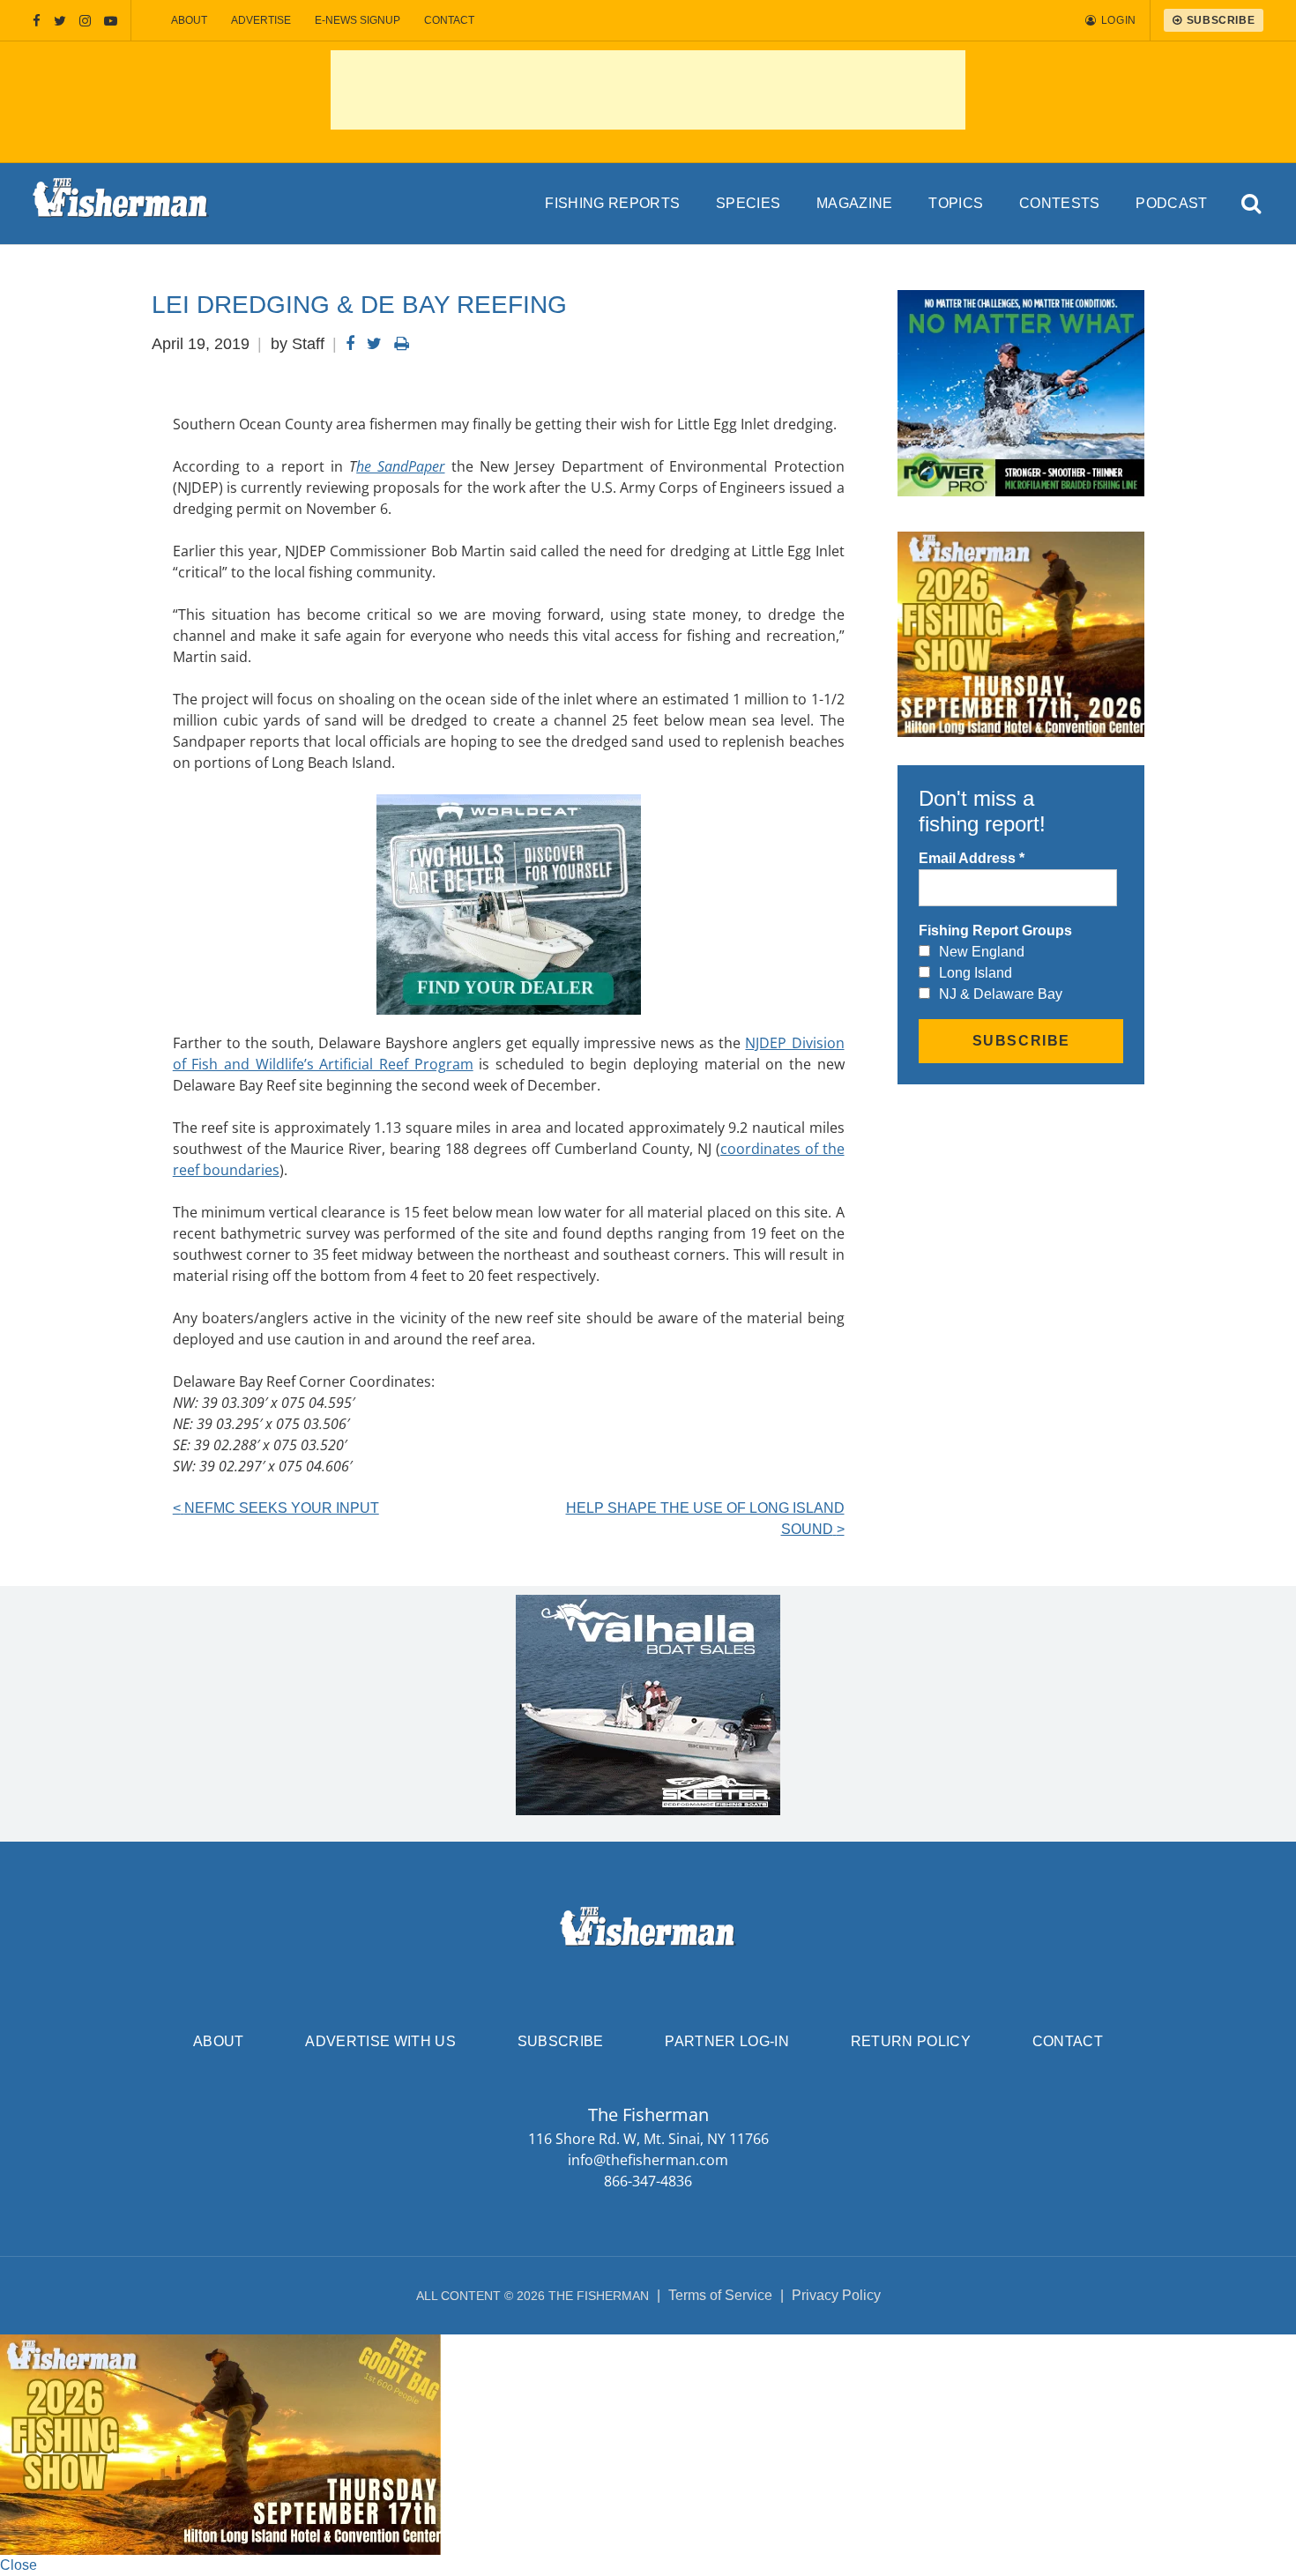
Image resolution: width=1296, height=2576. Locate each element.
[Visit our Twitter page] (60, 21)
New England (982, 952)
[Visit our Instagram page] (85, 21)
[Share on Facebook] (350, 344)
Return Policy (911, 2041)
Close (19, 2565)
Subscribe (561, 2041)
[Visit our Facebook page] (37, 21)
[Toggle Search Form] (1251, 204)
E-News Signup (358, 20)
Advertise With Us (380, 2041)
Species (748, 203)
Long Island (976, 973)
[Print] (402, 344)
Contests (1060, 203)
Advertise (261, 20)
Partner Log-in (726, 2041)
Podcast (1171, 203)
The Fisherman (121, 204)
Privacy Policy (836, 2295)
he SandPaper (400, 466)
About (189, 20)
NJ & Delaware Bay (1001, 994)
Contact (449, 20)
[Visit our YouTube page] (111, 21)
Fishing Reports (612, 203)
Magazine (855, 203)
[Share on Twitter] (374, 344)
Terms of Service (720, 2295)
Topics (956, 203)
